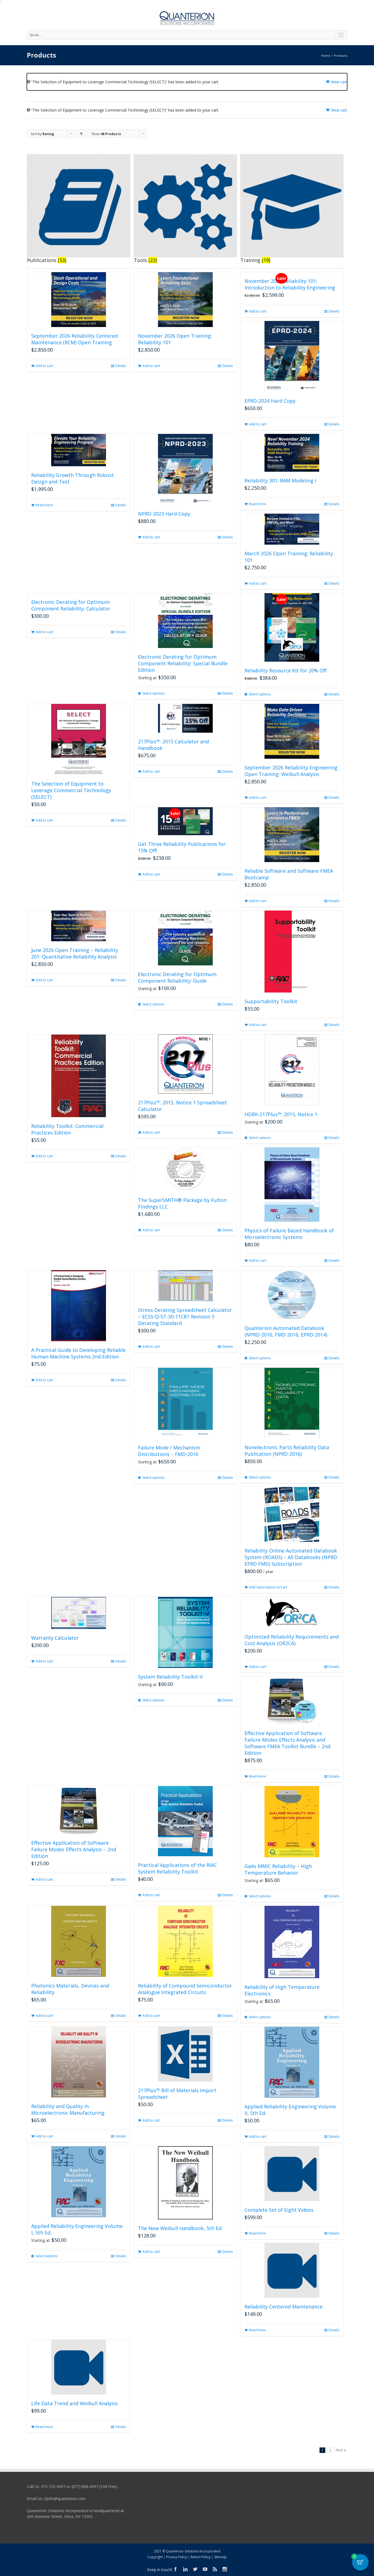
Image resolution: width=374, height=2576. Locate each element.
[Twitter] (195, 2569)
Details (121, 366)
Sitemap (220, 2557)
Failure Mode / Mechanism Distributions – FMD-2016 (169, 1451)
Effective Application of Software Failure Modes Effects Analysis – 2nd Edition (74, 1849)
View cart (339, 82)
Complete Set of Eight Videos (279, 2210)
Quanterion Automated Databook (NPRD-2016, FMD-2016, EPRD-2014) (286, 1331)
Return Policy (201, 2557)
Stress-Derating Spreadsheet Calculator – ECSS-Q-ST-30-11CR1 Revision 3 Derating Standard (185, 1317)
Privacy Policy (177, 2557)
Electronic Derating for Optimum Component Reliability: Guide (177, 977)
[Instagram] (225, 2569)
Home (326, 56)
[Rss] (215, 2569)
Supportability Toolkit (271, 1001)
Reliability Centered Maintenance (284, 2307)
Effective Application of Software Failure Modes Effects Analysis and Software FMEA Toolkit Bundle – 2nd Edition (287, 1743)
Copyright (155, 2557)
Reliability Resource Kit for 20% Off (286, 670)
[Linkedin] (185, 2569)
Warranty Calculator (55, 1638)
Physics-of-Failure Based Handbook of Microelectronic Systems (289, 1234)
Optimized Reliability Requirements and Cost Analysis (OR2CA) (292, 1640)
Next (339, 2450)
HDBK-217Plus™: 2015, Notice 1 (281, 1114)
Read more (44, 505)
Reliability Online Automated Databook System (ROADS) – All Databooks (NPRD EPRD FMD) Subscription (291, 1557)
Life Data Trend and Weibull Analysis (74, 2403)
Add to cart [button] (44, 366)
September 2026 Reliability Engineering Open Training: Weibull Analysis (291, 771)
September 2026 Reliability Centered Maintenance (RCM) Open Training (74, 339)
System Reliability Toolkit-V (170, 1677)
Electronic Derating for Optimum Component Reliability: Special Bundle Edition (183, 663)
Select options (153, 693)
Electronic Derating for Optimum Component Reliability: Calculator (71, 605)
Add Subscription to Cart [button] (268, 1587)
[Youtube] (205, 2569)
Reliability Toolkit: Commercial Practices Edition (67, 1129)
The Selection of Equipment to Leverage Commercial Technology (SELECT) (71, 790)
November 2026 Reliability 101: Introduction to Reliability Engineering (290, 284)
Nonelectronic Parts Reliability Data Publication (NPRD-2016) (287, 1451)
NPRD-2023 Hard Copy (164, 514)
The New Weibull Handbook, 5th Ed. (180, 2228)
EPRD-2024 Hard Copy (270, 401)
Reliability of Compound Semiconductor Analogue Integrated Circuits (185, 1989)
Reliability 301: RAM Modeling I (280, 480)
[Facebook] (176, 2569)
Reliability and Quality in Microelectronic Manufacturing (68, 2109)
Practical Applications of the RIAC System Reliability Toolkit (177, 1868)
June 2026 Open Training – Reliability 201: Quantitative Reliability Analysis (75, 953)
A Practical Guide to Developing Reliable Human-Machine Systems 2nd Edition (78, 1353)
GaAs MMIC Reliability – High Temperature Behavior (278, 1869)
